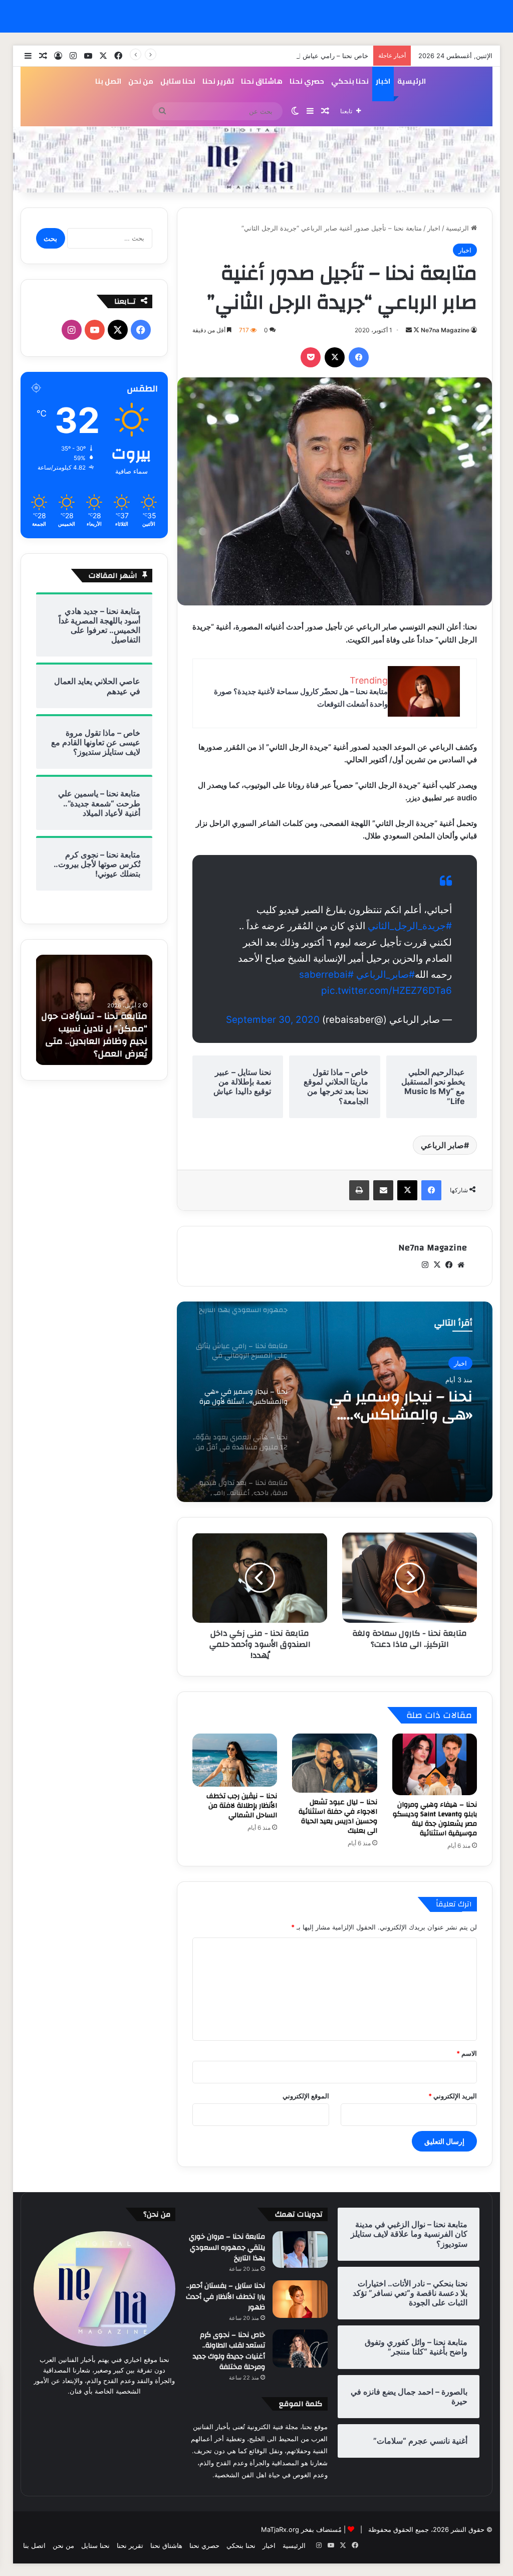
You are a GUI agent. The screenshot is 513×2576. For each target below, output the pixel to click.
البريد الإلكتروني (453, 2096)
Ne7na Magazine (445, 330)
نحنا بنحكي (350, 81)
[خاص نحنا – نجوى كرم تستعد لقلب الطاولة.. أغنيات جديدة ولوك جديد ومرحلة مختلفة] (300, 2348)
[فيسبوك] (359, 357)
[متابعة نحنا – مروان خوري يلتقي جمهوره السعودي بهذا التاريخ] (300, 2249)
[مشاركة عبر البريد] (383, 1190)
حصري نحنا (307, 81)
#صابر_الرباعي (386, 975)
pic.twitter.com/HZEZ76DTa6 (387, 991)
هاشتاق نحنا (262, 81)
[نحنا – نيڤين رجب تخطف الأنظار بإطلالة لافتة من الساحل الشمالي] (235, 1760)
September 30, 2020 (273, 1020)
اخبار (383, 81)
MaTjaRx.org (280, 2529)
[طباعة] (359, 1190)
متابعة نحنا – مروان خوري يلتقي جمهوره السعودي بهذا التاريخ (227, 2247)
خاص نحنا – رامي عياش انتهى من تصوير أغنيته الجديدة (293, 56)
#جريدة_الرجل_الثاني (410, 926)
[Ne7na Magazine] (257, 160)
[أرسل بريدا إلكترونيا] (409, 330)
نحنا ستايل (178, 81)
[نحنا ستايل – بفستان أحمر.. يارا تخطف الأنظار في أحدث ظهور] (300, 2299)
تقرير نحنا (218, 81)
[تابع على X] (416, 330)
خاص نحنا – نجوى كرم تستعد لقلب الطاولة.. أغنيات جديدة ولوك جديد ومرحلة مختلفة (229, 2351)
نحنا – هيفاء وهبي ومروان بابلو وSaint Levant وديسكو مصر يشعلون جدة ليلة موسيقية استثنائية (435, 1819)
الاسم (467, 2053)
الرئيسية (412, 81)
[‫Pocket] (311, 357)
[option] (334, 1402)
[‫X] (335, 357)
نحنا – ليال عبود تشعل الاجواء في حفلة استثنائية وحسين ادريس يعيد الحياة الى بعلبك (338, 1816)
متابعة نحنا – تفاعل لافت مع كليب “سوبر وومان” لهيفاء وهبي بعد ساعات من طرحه (98, 1035)
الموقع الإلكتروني (306, 2096)
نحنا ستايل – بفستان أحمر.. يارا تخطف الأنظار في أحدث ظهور (225, 2297)
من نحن (141, 81)
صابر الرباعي (442, 1145)
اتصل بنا (108, 81)
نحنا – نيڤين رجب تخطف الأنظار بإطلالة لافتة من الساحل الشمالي (242, 1806)
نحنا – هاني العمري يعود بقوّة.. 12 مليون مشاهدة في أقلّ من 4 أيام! (392, 1406)
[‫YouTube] (95, 330)
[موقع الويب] (461, 1265)
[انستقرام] (425, 1265)
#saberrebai (326, 975)
